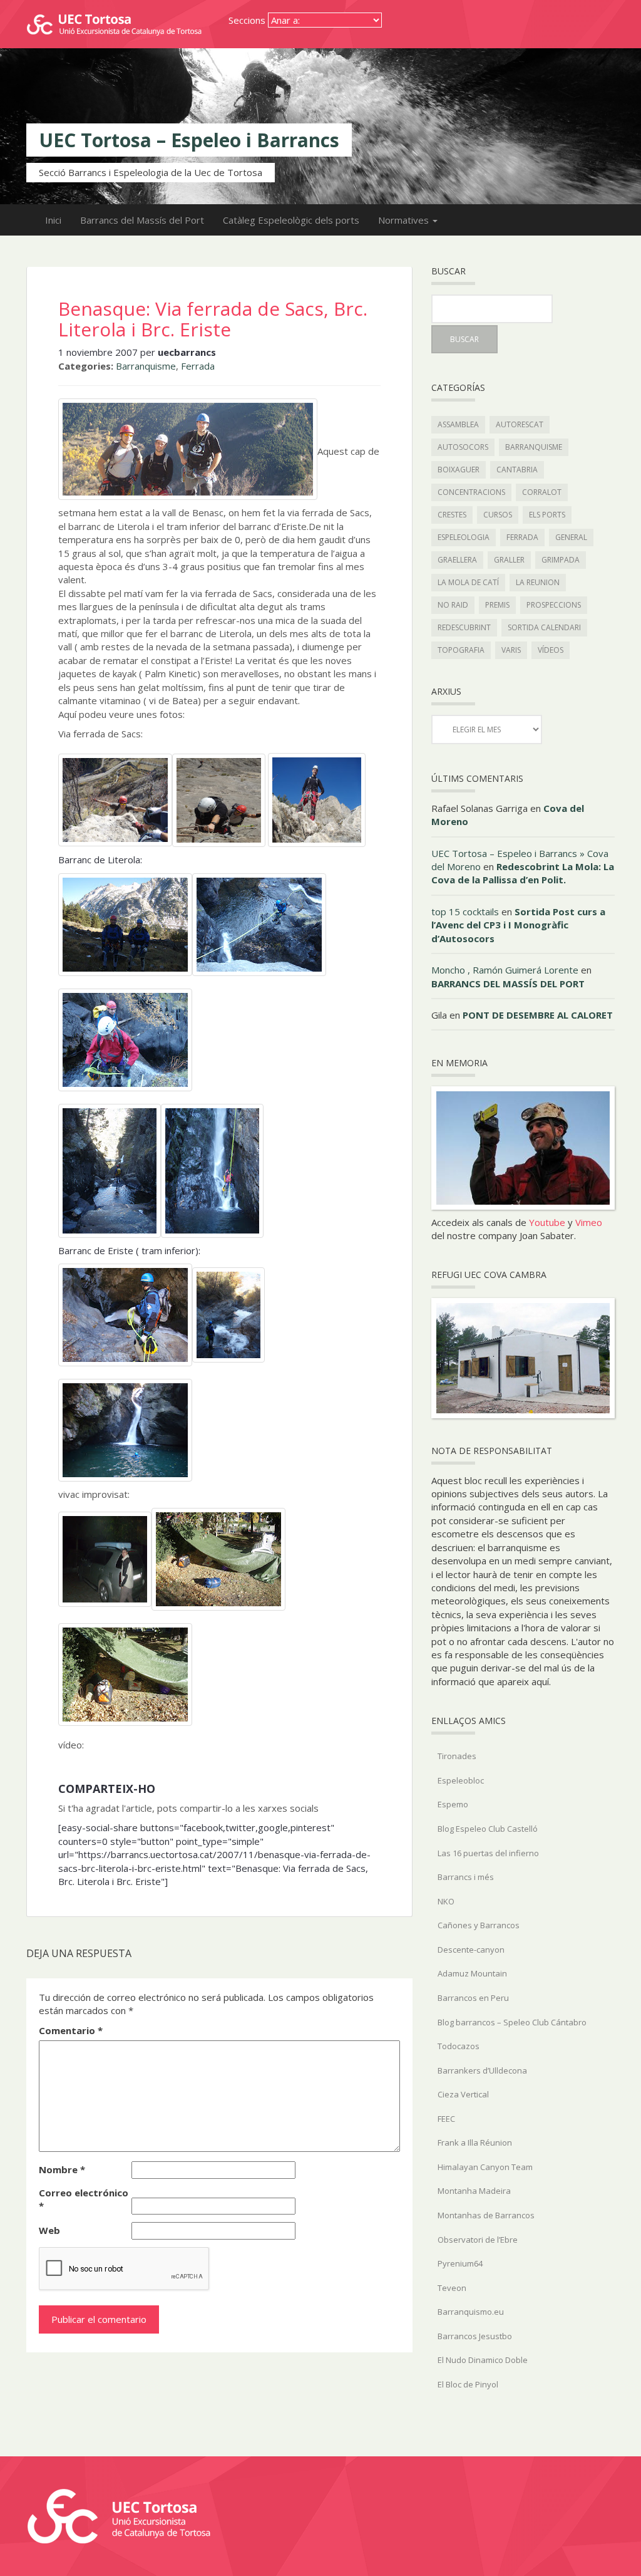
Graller (509, 560)
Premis (497, 605)
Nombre (62, 2169)
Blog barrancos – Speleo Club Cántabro (512, 2022)
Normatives (405, 220)
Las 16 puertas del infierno (488, 1853)
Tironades (457, 1756)
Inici (53, 220)
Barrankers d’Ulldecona (482, 2070)
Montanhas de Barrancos (486, 2215)
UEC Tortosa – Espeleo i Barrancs (189, 140)
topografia (461, 650)
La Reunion (538, 582)
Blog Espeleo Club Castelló (488, 1829)
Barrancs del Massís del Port (142, 220)
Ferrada (198, 366)
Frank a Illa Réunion (475, 2142)
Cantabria (517, 470)
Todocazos (459, 2046)
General (571, 537)
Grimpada (561, 560)
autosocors (463, 447)
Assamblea (458, 424)
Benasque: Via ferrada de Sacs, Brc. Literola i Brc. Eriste (213, 319)
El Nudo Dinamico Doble (483, 2360)
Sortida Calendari (544, 627)
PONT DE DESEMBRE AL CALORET (538, 1015)
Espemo (453, 1804)
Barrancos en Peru (473, 1998)
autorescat (520, 424)
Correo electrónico (84, 2199)
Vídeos (551, 650)
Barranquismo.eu (471, 2312)
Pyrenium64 (460, 2263)
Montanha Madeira (474, 2191)
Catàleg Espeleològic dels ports (291, 220)
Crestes (452, 515)
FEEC (446, 2119)
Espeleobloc (461, 1780)
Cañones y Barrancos (479, 1925)
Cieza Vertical (463, 2094)
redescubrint (464, 627)
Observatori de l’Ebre (478, 2240)
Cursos (498, 515)
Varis (511, 650)
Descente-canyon (471, 1950)
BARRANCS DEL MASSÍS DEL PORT (508, 984)
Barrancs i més (466, 1877)
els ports (547, 515)
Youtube (547, 1222)
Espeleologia (464, 537)
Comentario (71, 2030)
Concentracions (471, 492)
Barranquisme (146, 366)
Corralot (542, 492)
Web (49, 2230)
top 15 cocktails (465, 911)
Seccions (247, 20)
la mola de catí (468, 582)
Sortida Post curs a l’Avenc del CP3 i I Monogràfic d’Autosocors (518, 925)
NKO (446, 1901)
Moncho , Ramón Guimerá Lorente (505, 970)
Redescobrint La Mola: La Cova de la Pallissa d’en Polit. (523, 873)
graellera (457, 560)
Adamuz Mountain (472, 1973)
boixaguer (459, 470)
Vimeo (589, 1222)
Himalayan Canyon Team (485, 2167)
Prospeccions (554, 605)
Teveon (452, 2288)
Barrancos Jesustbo (475, 2336)
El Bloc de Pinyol (468, 2384)
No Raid (453, 605)
